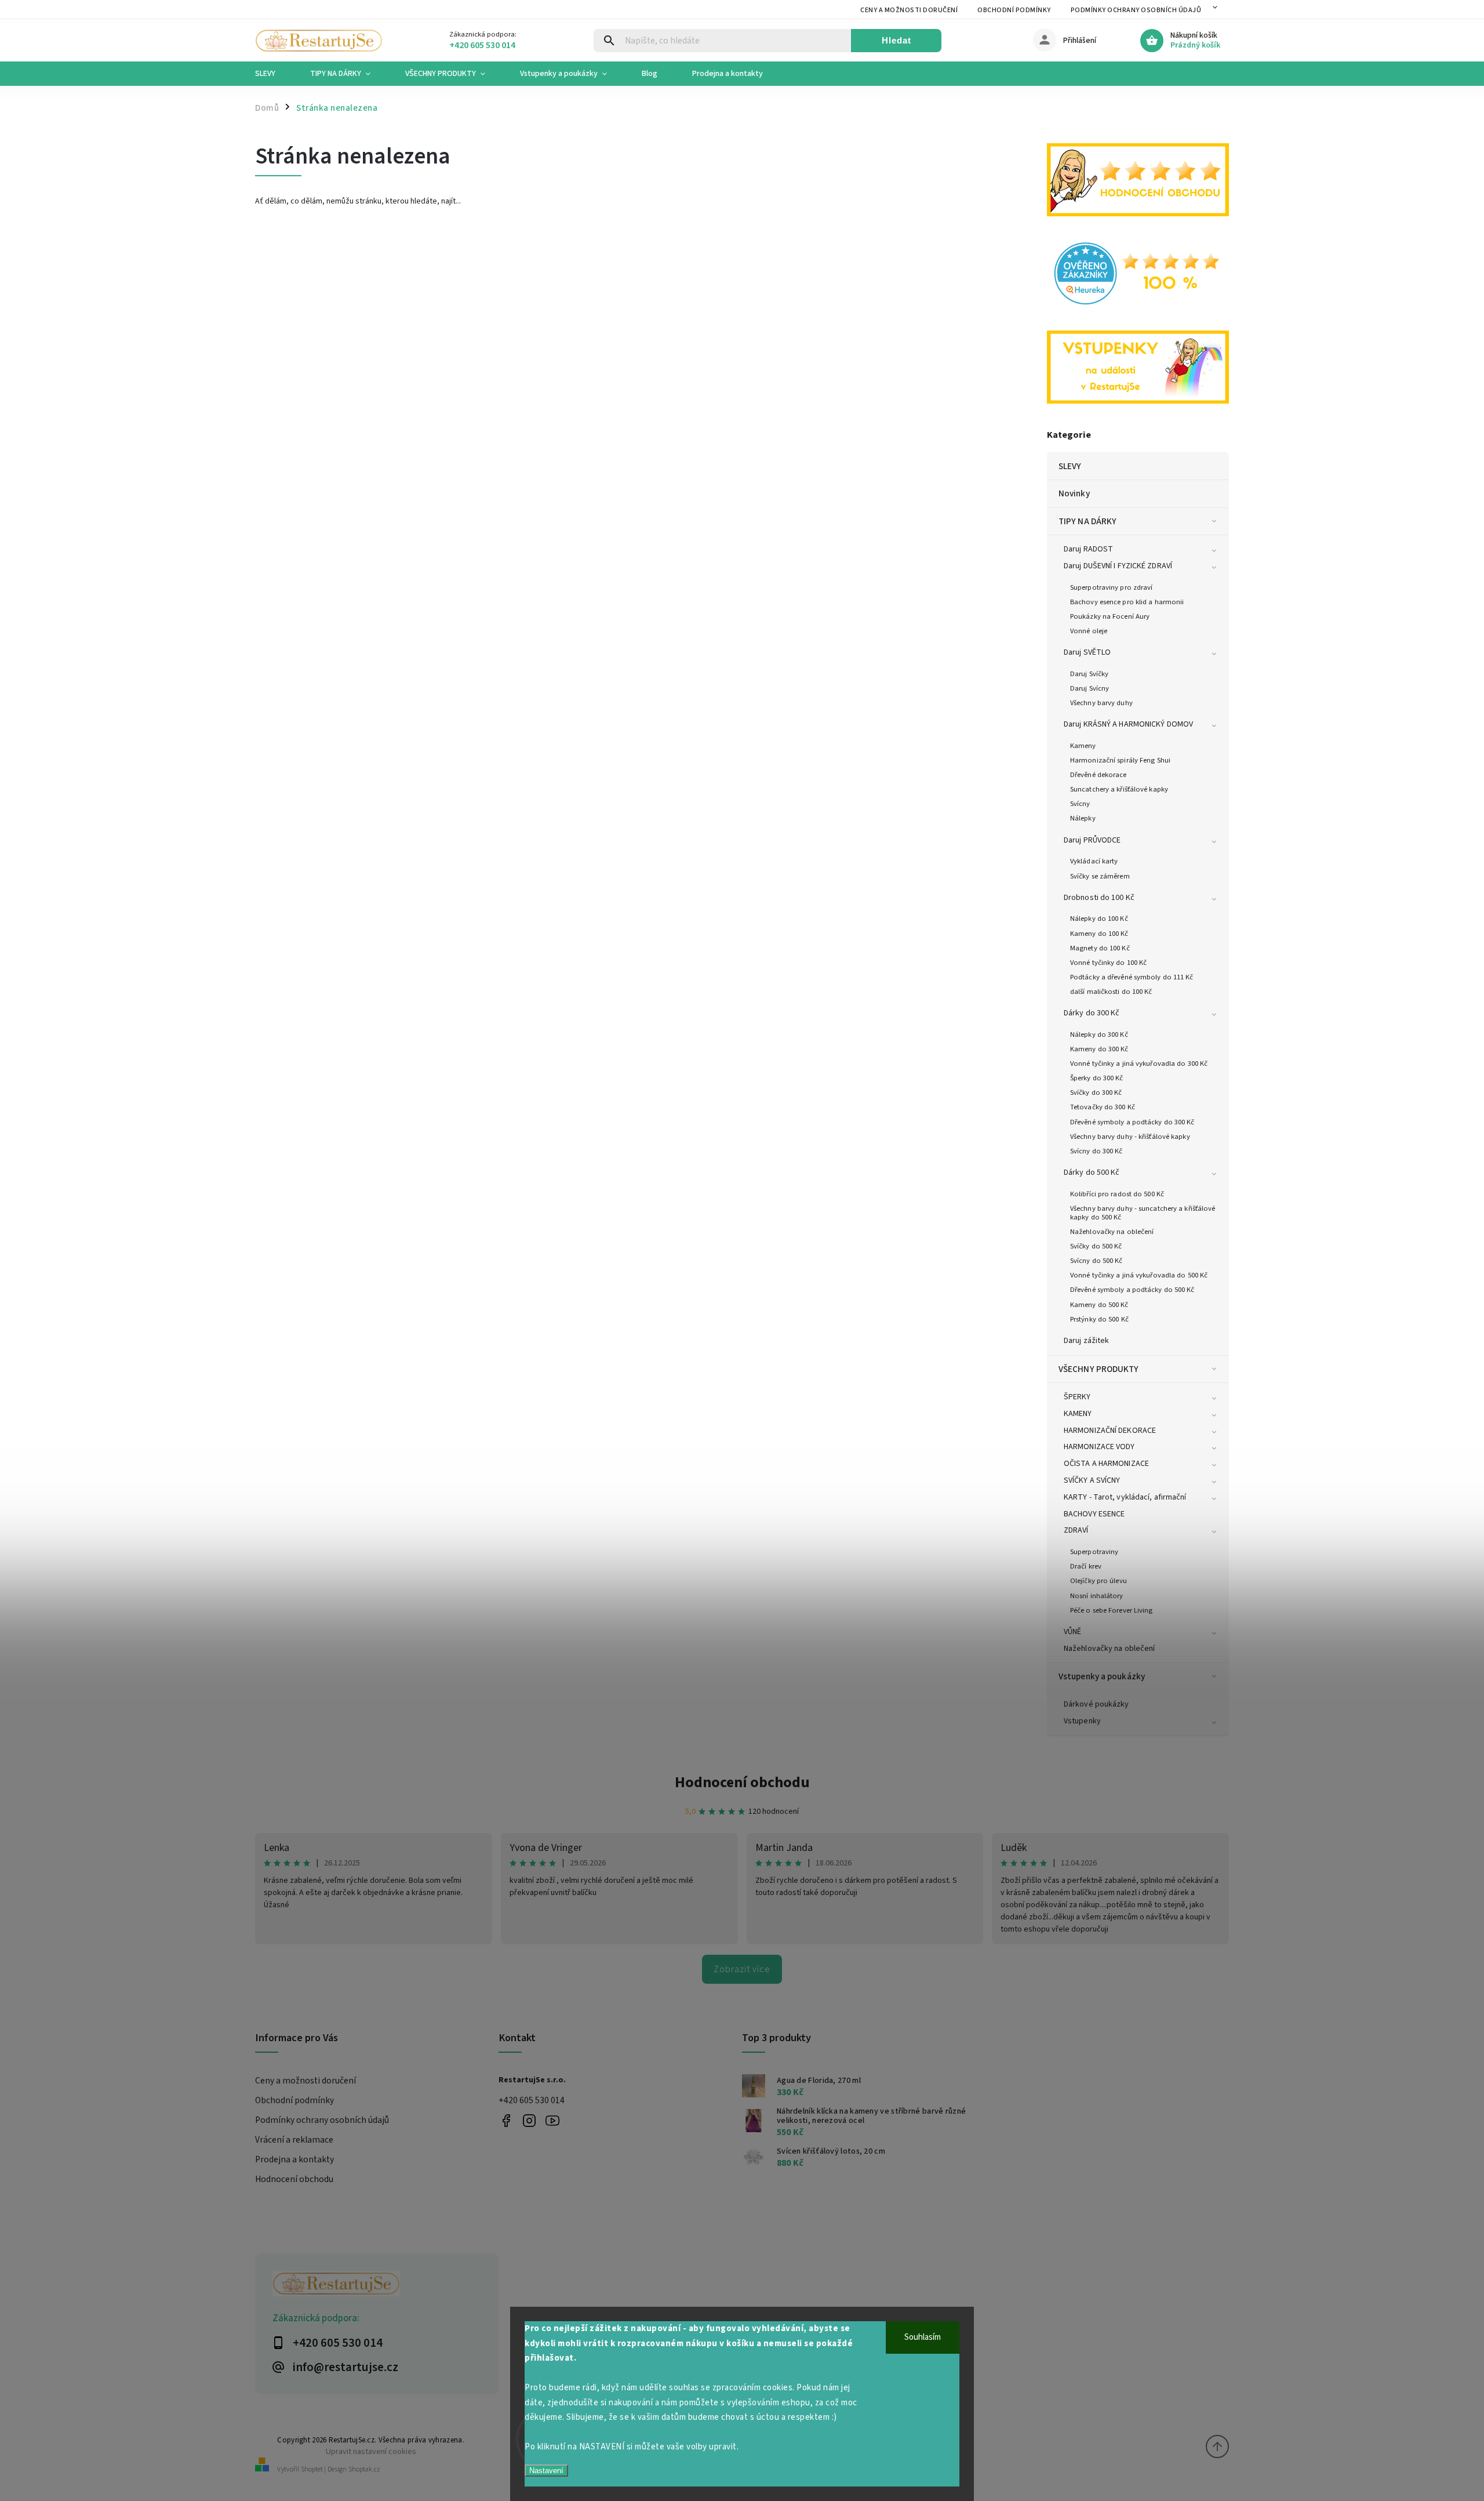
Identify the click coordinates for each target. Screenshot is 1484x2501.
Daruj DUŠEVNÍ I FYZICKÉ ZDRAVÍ (1118, 566)
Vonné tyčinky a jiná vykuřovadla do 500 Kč (1139, 1275)
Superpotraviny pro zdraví (1112, 587)
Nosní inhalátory (1097, 1596)
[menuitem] (274, 74)
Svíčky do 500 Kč (1096, 1246)
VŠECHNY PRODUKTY (1099, 1369)
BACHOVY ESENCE (1094, 1514)
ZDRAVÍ (1076, 1530)
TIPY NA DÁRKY (1087, 521)
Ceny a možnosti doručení (909, 10)
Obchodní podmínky (1014, 10)
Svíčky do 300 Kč (1096, 1092)
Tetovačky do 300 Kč (1103, 1107)
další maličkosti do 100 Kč (1111, 992)
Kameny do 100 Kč (1099, 934)
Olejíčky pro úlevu (1099, 1581)
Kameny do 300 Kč (1099, 1049)
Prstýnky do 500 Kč (1099, 1319)
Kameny (1083, 746)
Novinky (1074, 493)
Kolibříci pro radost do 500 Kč (1117, 1194)
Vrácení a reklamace (294, 2140)
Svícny (1080, 804)
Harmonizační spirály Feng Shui (1120, 760)
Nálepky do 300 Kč (1099, 1034)
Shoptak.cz (364, 2469)
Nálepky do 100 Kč (1099, 919)
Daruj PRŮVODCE (1092, 840)
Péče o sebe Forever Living (1112, 1610)
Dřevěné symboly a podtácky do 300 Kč (1132, 1122)
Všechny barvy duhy (1101, 703)
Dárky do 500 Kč (1092, 1173)
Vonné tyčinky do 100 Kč (1108, 963)
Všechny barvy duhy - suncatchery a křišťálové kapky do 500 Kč (1143, 1213)
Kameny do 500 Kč (1099, 1305)
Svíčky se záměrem (1100, 876)
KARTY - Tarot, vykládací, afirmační (1125, 1497)
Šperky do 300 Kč (1097, 1078)
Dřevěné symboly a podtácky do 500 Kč (1132, 1290)
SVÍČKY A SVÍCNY (1092, 1480)
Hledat (896, 40)
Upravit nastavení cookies (371, 2451)
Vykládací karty (1094, 861)
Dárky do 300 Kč (1092, 1013)
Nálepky (1083, 818)
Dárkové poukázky (1096, 1704)
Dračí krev (1086, 1566)
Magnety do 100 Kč (1100, 948)
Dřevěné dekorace (1099, 775)
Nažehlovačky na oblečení (1112, 1232)
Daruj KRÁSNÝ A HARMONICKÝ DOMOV (1128, 724)
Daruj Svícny (1090, 688)
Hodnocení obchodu (742, 1782)
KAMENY (1078, 1414)
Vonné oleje (1089, 631)
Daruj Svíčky (1089, 674)
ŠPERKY (1077, 1397)
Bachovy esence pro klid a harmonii (1127, 602)
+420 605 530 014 (532, 2100)
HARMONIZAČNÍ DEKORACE (1110, 1431)
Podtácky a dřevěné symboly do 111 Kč (1132, 977)
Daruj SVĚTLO (1087, 652)
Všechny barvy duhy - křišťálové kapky (1130, 1137)
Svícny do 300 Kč (1096, 1151)
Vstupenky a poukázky (1102, 1676)
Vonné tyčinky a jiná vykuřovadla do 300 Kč (1139, 1063)
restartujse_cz (529, 2121)
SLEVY (1070, 466)
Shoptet (312, 2469)
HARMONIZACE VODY (1099, 1447)
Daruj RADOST (1088, 549)
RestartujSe (552, 2121)
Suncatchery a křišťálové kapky (1119, 789)
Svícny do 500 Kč (1096, 1261)
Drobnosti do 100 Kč (1099, 898)
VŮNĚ (1072, 1632)
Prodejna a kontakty (294, 2159)
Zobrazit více (742, 1969)
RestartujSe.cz (506, 2121)
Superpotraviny (1094, 1552)
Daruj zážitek (1086, 1341)
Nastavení (546, 2471)
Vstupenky (1082, 1721)
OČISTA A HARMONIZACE (1106, 1464)
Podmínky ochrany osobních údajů (1136, 10)
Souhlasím (923, 2337)
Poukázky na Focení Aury (1110, 616)
